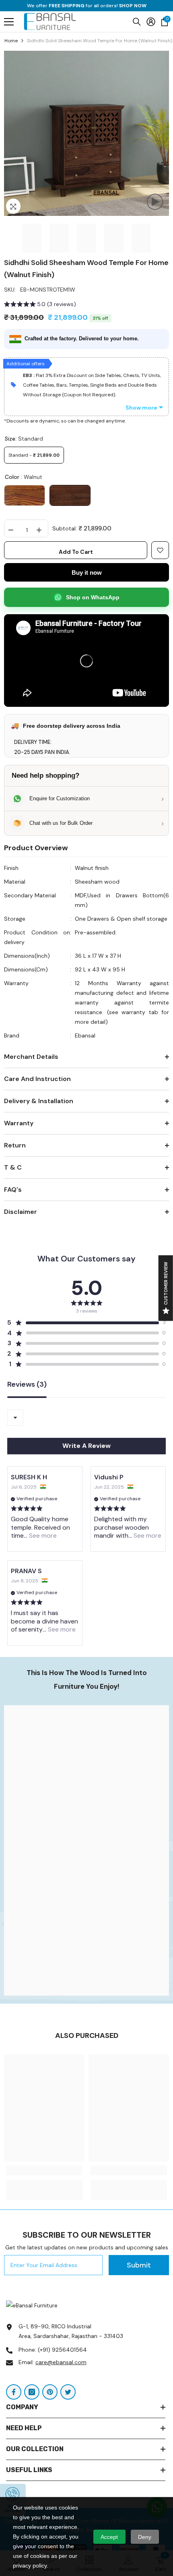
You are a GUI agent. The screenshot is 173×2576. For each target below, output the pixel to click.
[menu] (9, 22)
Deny (145, 2537)
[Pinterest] (50, 2392)
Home (11, 41)
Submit (139, 2265)
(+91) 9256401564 (62, 2350)
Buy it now (87, 573)
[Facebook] (14, 2392)
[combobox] (15, 1418)
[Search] (137, 22)
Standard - (34, 455)
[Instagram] (32, 2392)
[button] (40, 305)
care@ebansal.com (61, 2362)
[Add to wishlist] (160, 550)
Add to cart (76, 552)
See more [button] (42, 1535)
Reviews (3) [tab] (27, 1385)
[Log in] (151, 22)
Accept (109, 2537)
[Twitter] (68, 2392)
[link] (86, 1851)
